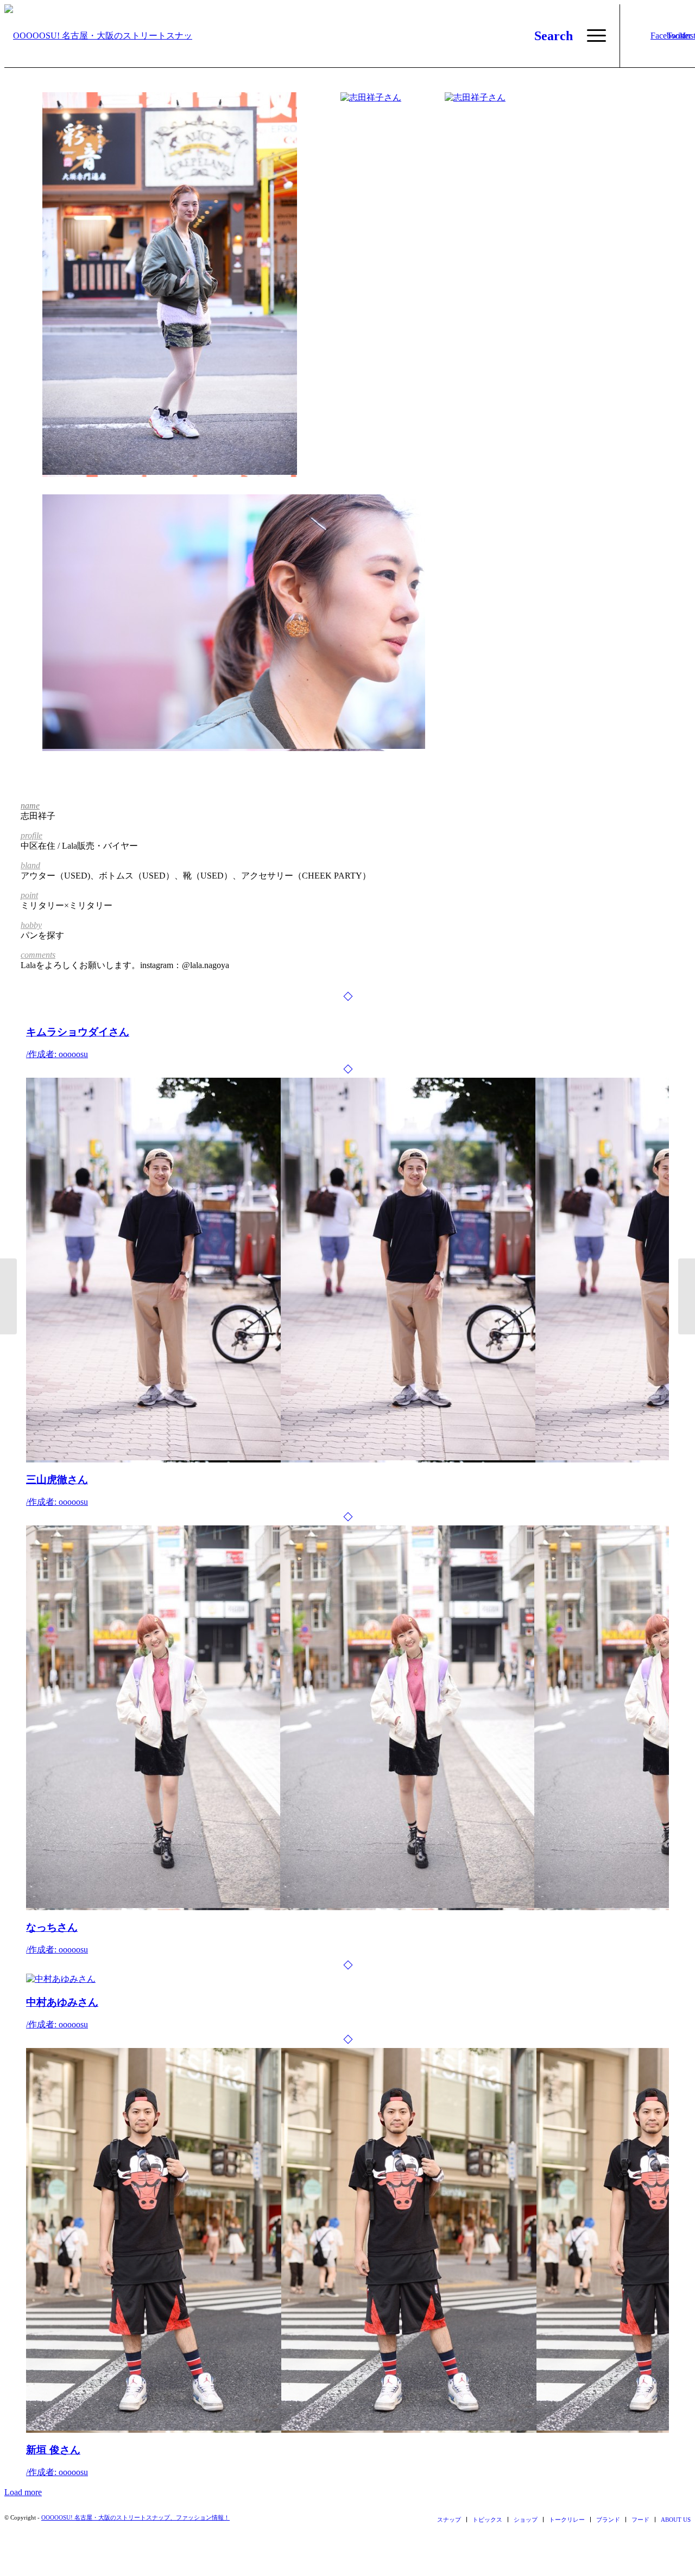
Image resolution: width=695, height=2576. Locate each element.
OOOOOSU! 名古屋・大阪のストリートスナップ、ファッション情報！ (135, 2517)
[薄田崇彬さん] (687, 1296)
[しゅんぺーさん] (8, 1296)
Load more (23, 2492)
